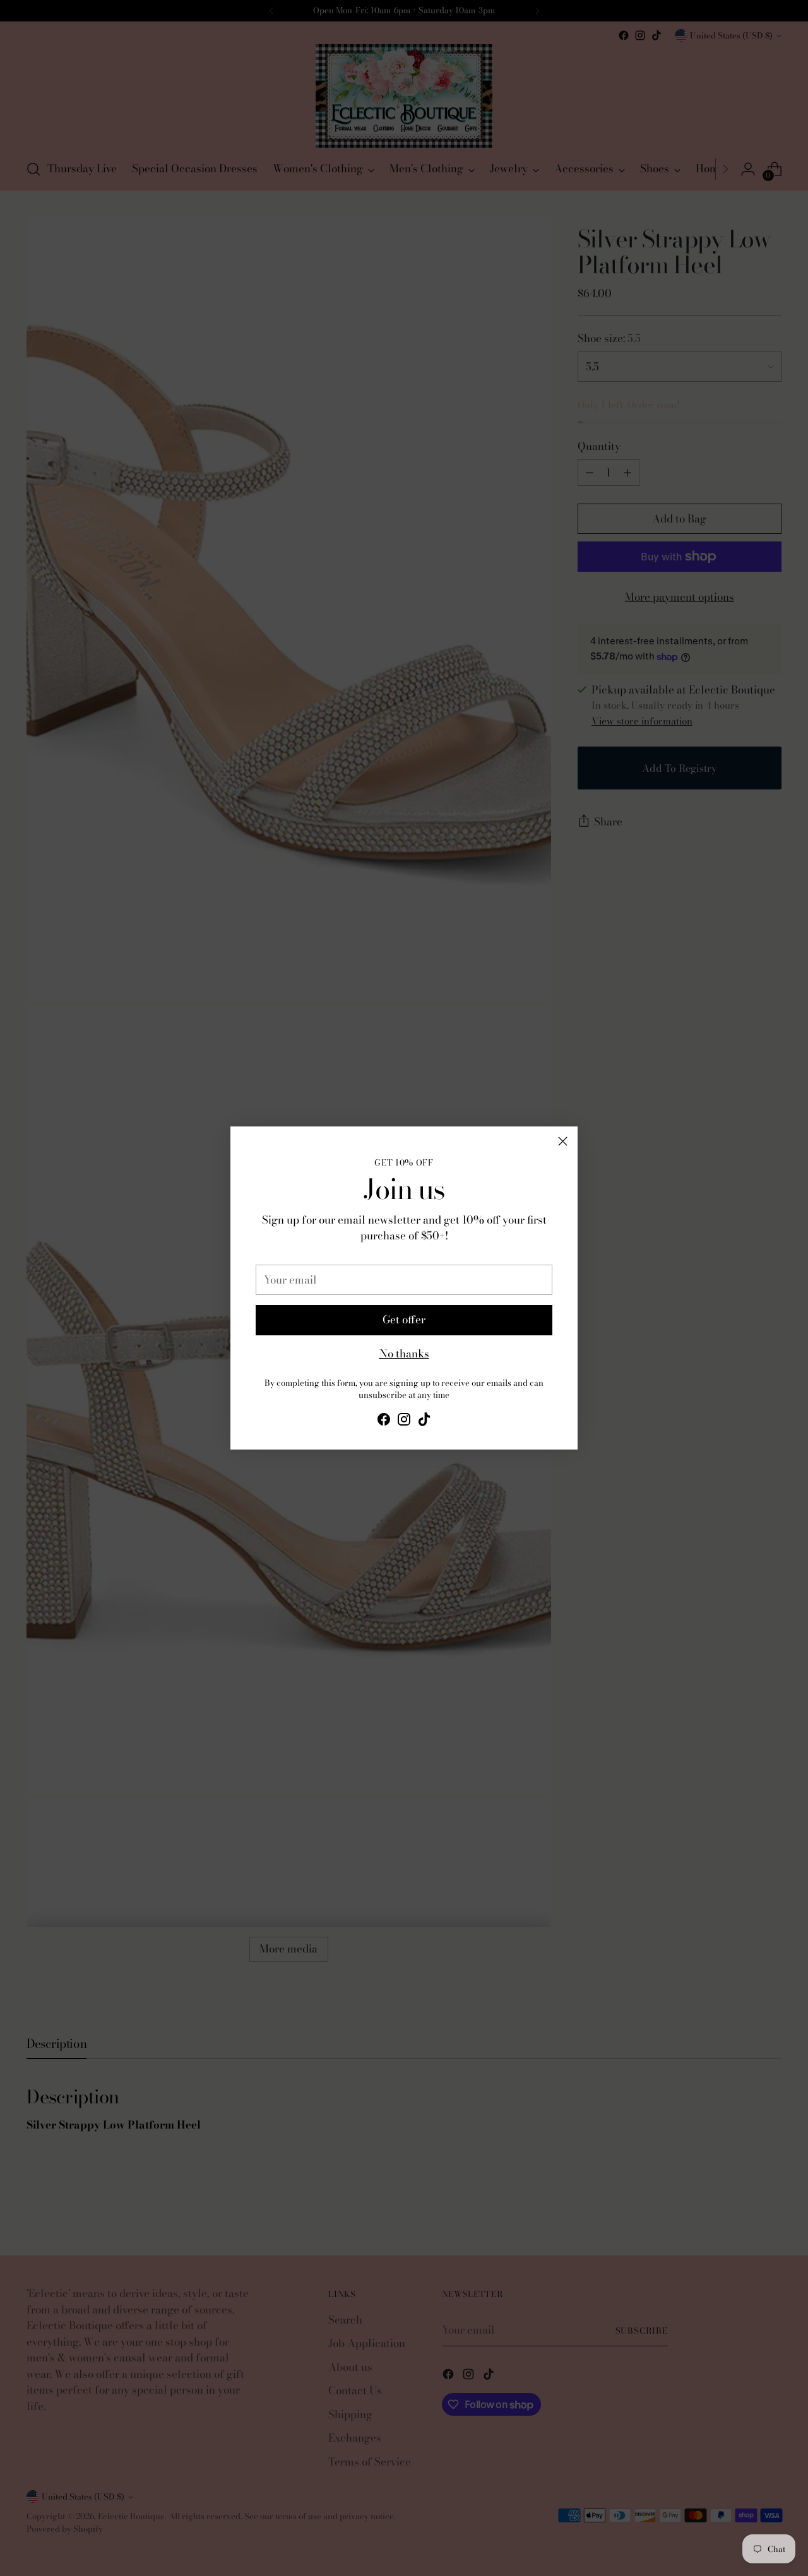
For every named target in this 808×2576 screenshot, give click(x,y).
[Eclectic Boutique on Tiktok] (424, 1422)
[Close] (563, 1141)
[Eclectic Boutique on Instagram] (404, 1422)
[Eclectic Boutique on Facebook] (384, 1422)
